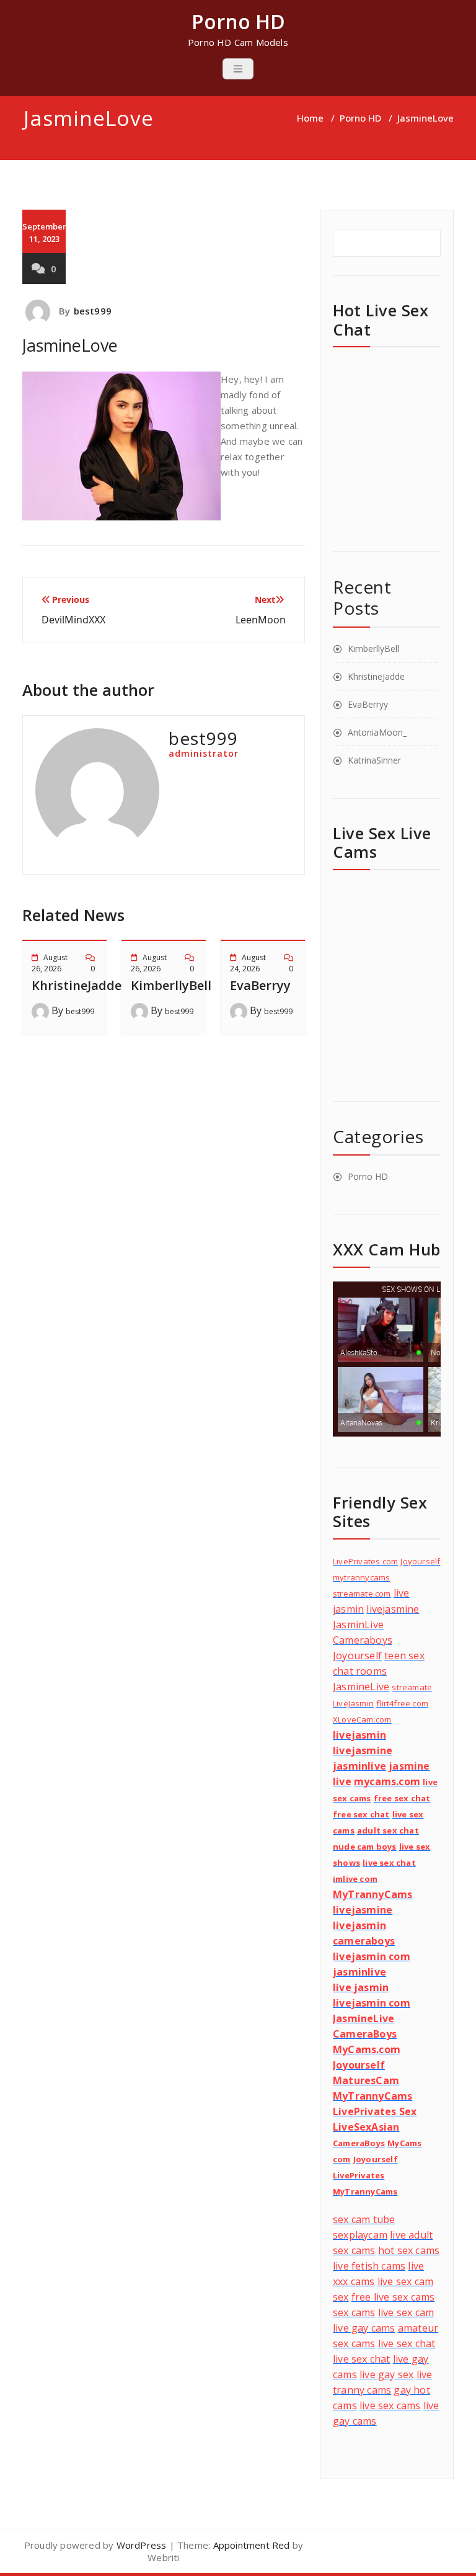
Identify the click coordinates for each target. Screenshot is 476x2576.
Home (310, 118)
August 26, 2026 (50, 963)
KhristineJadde (77, 985)
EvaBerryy (260, 985)
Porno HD (360, 118)
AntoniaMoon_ (377, 732)
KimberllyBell (171, 985)
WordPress (142, 2545)
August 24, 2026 (248, 963)
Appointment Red (250, 2545)
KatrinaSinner (374, 760)
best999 (93, 311)
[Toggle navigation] (238, 69)
